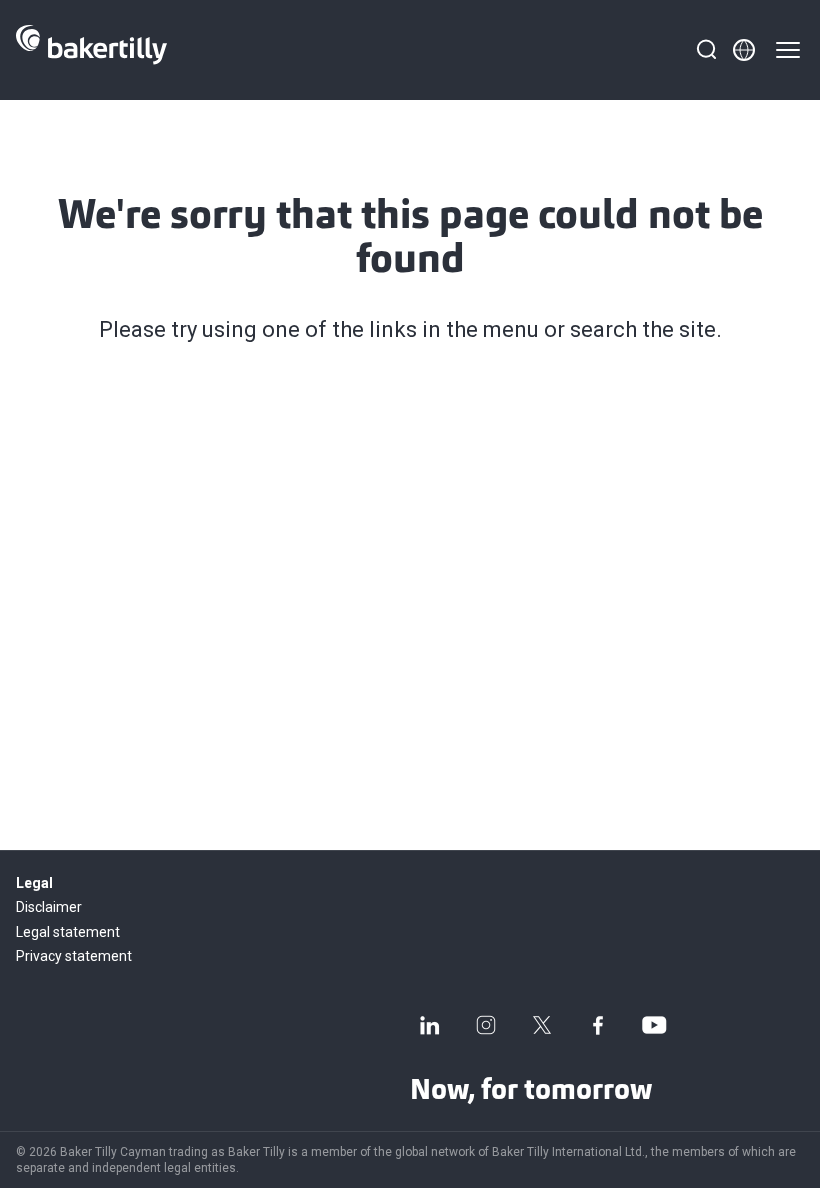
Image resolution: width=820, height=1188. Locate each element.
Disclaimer (49, 907)
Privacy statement (74, 956)
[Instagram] (486, 1025)
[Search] (706, 50)
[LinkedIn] (430, 1025)
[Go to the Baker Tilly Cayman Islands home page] (91, 50)
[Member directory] (744, 50)
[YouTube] (654, 1025)
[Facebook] (598, 1025)
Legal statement (68, 932)
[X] (542, 1025)
